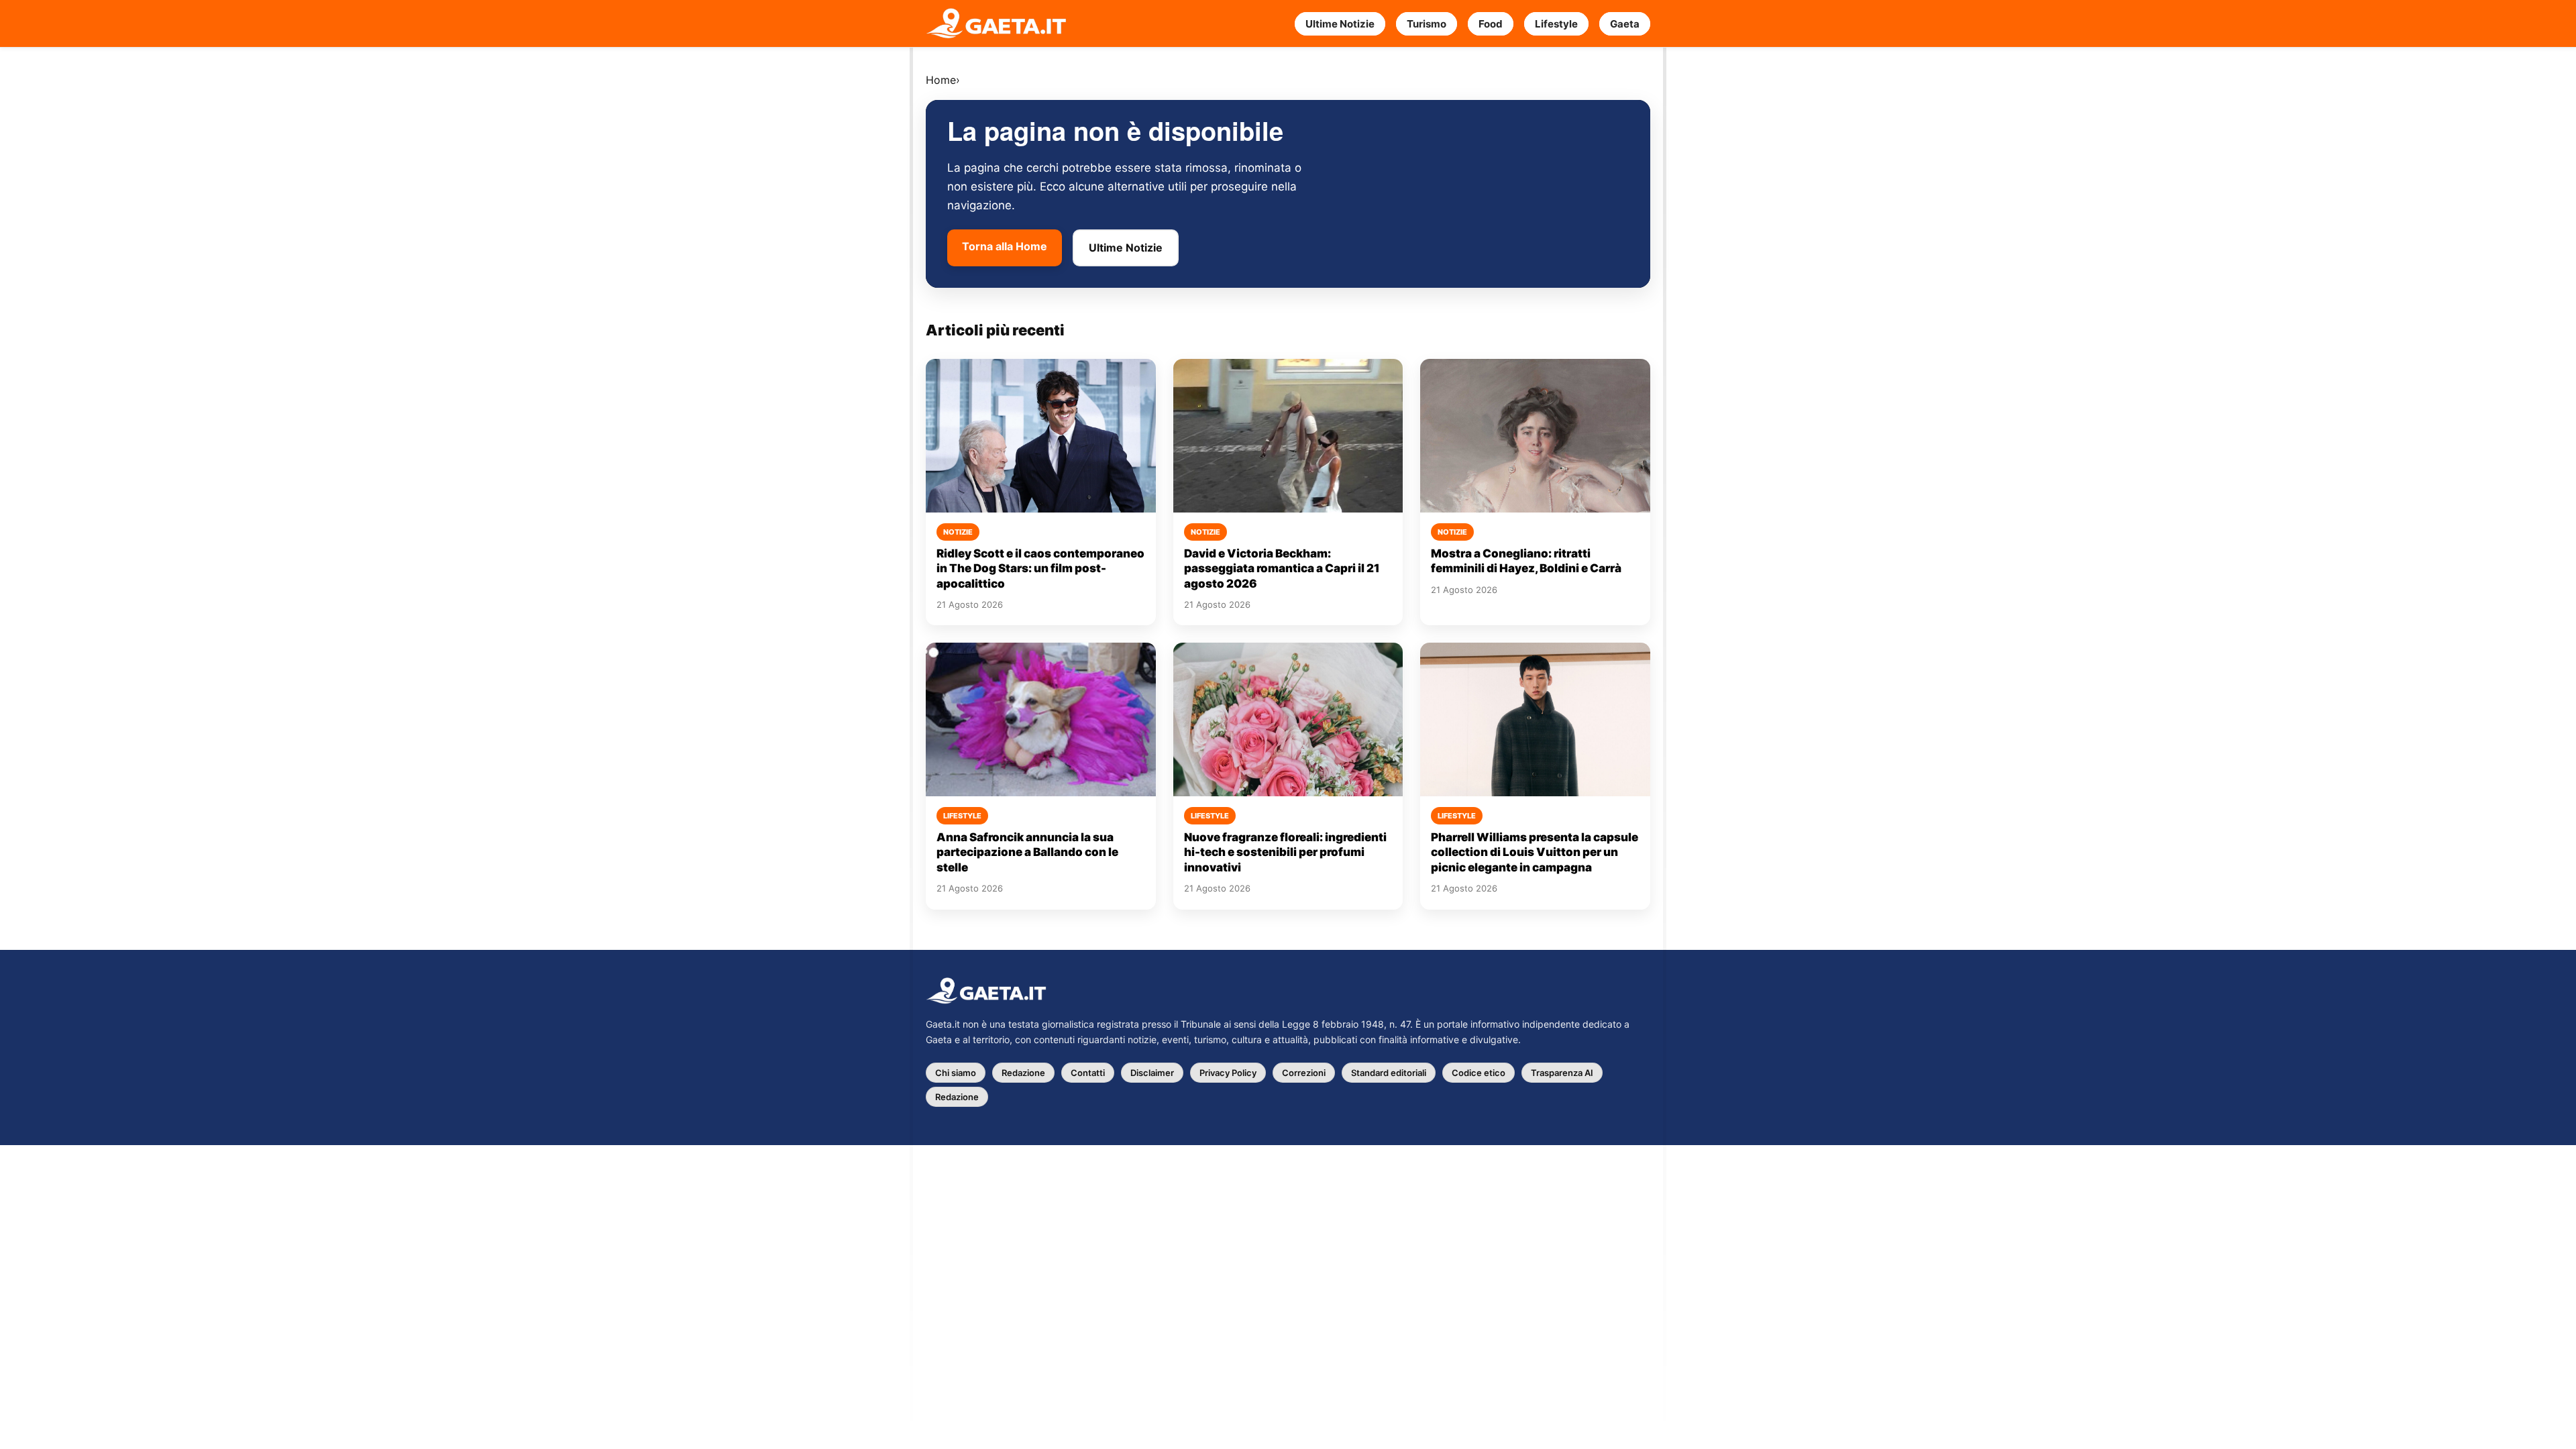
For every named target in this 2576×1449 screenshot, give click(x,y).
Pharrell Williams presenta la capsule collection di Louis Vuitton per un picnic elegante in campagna (1535, 852)
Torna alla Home (1005, 246)
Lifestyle (1556, 24)
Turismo (1427, 24)
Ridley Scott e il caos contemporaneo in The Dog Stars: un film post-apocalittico (1040, 569)
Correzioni (1304, 1073)
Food (1491, 24)
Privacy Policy (1228, 1073)
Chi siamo (956, 1073)
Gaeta (1625, 24)
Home (941, 80)
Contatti (1088, 1073)
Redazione (1023, 1073)
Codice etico (1479, 1073)
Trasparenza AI (1562, 1073)
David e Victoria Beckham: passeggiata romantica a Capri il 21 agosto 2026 (1282, 569)
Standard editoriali (1389, 1073)
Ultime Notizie (1340, 24)
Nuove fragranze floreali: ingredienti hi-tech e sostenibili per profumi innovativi (1285, 852)
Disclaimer (1152, 1073)
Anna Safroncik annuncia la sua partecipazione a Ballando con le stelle (1027, 852)
